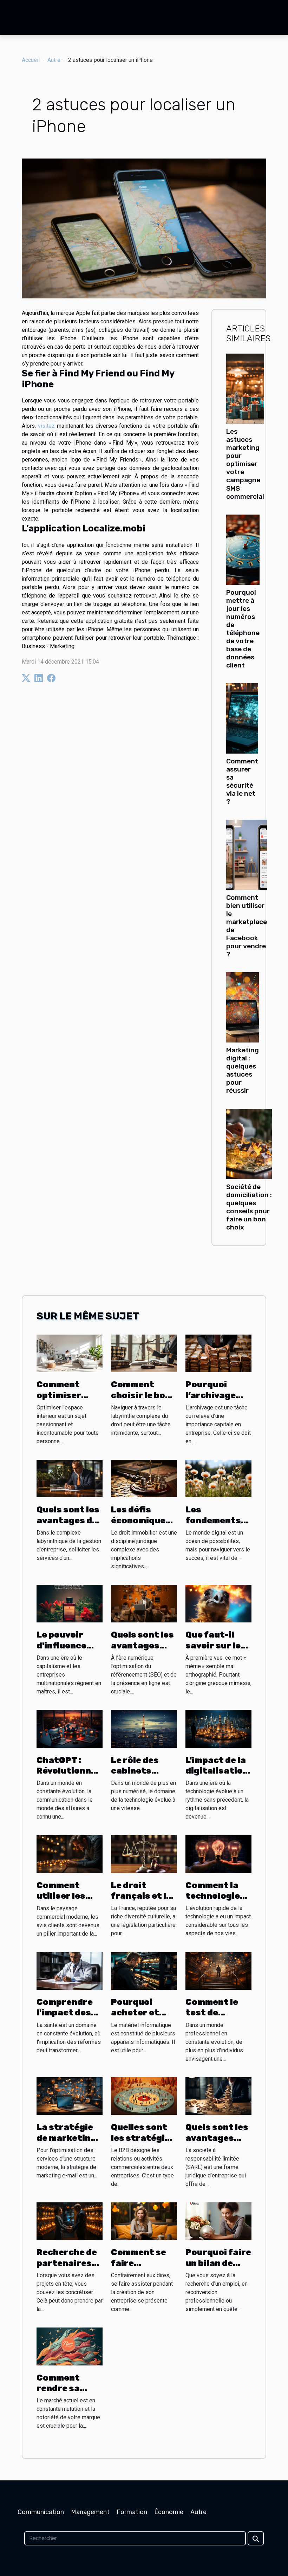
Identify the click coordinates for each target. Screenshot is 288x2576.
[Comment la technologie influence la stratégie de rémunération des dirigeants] (218, 1854)
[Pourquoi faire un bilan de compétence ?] (218, 2221)
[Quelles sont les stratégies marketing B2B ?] (144, 2096)
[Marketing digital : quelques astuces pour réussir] (243, 1007)
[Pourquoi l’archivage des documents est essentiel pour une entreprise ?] (218, 1353)
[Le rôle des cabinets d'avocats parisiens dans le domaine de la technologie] (144, 1728)
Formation (132, 2512)
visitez (46, 426)
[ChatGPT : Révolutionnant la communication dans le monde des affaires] (70, 1728)
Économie (169, 2512)
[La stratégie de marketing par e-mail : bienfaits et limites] (70, 2096)
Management (90, 2512)
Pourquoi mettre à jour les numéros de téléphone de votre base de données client (243, 629)
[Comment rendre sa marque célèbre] (70, 2346)
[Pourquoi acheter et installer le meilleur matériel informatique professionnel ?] (144, 1971)
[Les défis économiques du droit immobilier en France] (144, 1478)
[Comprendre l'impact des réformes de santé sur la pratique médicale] (70, 1970)
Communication (41, 2512)
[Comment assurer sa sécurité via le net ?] (242, 718)
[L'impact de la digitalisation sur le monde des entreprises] (218, 1728)
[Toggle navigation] (20, 18)
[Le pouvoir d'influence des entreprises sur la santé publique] (70, 1603)
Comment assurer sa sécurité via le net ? (242, 781)
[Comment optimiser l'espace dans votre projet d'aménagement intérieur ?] (70, 1353)
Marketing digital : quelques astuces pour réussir (243, 1070)
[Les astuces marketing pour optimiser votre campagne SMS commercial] (245, 389)
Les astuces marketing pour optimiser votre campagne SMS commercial (245, 464)
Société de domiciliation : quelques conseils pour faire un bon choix (249, 1207)
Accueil (31, 60)
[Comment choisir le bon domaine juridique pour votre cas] (144, 1353)
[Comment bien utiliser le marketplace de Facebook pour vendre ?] (247, 854)
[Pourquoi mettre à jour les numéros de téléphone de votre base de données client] (243, 549)
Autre (54, 60)
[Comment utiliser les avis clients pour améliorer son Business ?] (70, 1854)
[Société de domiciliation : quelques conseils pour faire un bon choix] (249, 1144)
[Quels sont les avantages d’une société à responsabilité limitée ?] (218, 2096)
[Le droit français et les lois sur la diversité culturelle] (144, 1854)
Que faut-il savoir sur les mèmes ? (216, 1645)
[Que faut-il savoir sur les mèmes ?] (218, 1603)
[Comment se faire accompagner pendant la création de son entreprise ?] (144, 2221)
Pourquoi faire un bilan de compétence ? (218, 2263)
